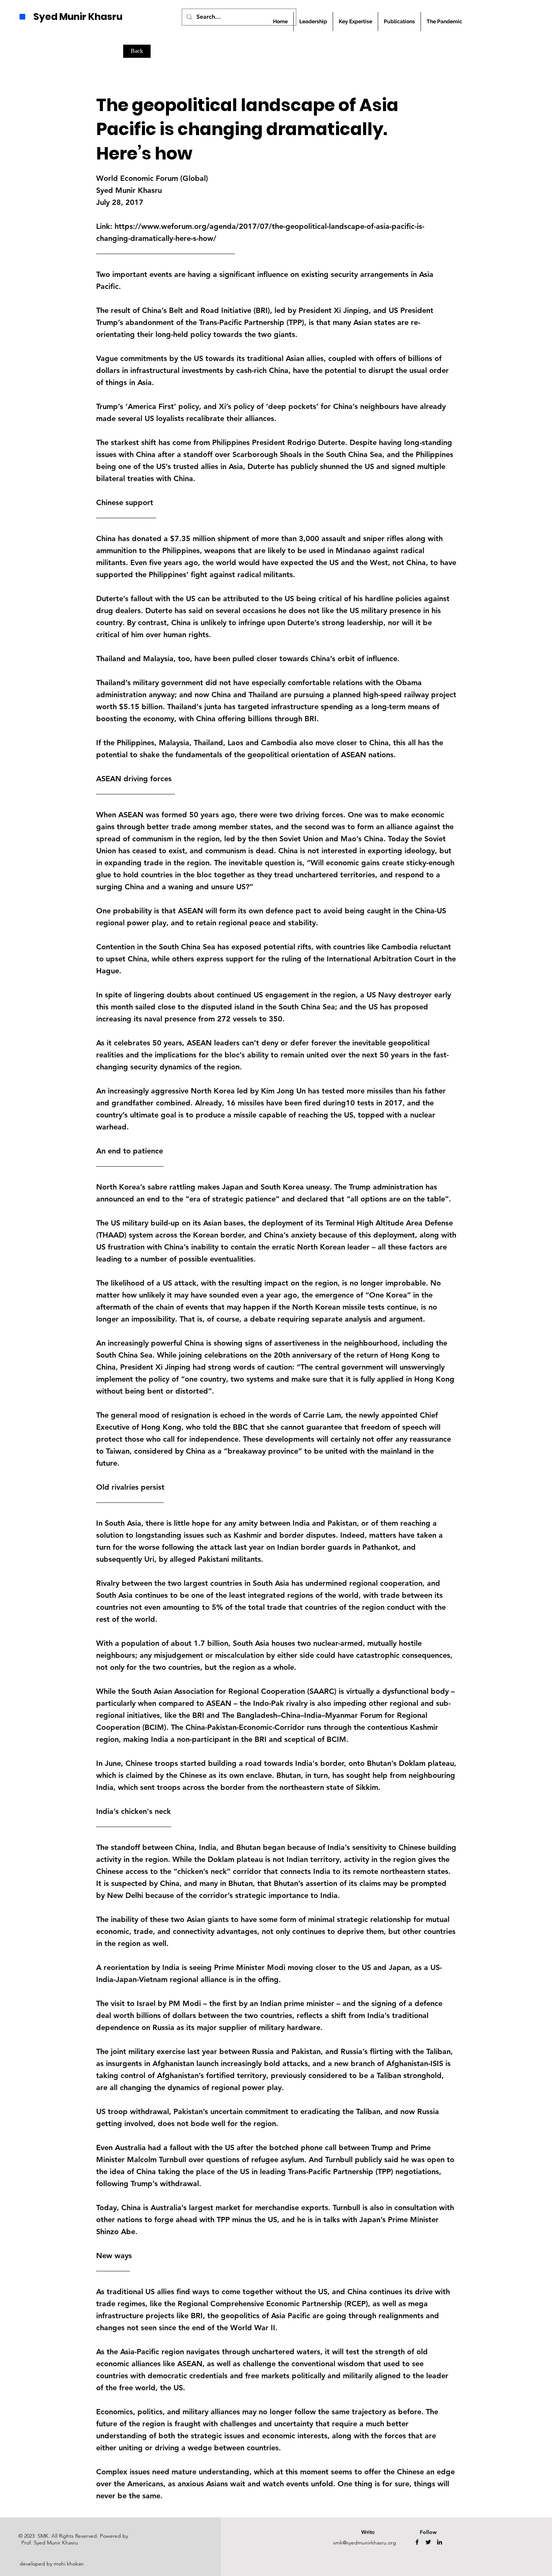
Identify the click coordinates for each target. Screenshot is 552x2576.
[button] (399, 22)
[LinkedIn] (440, 2542)
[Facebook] (417, 2542)
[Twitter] (428, 2542)
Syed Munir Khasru (78, 17)
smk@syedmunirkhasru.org (365, 2543)
